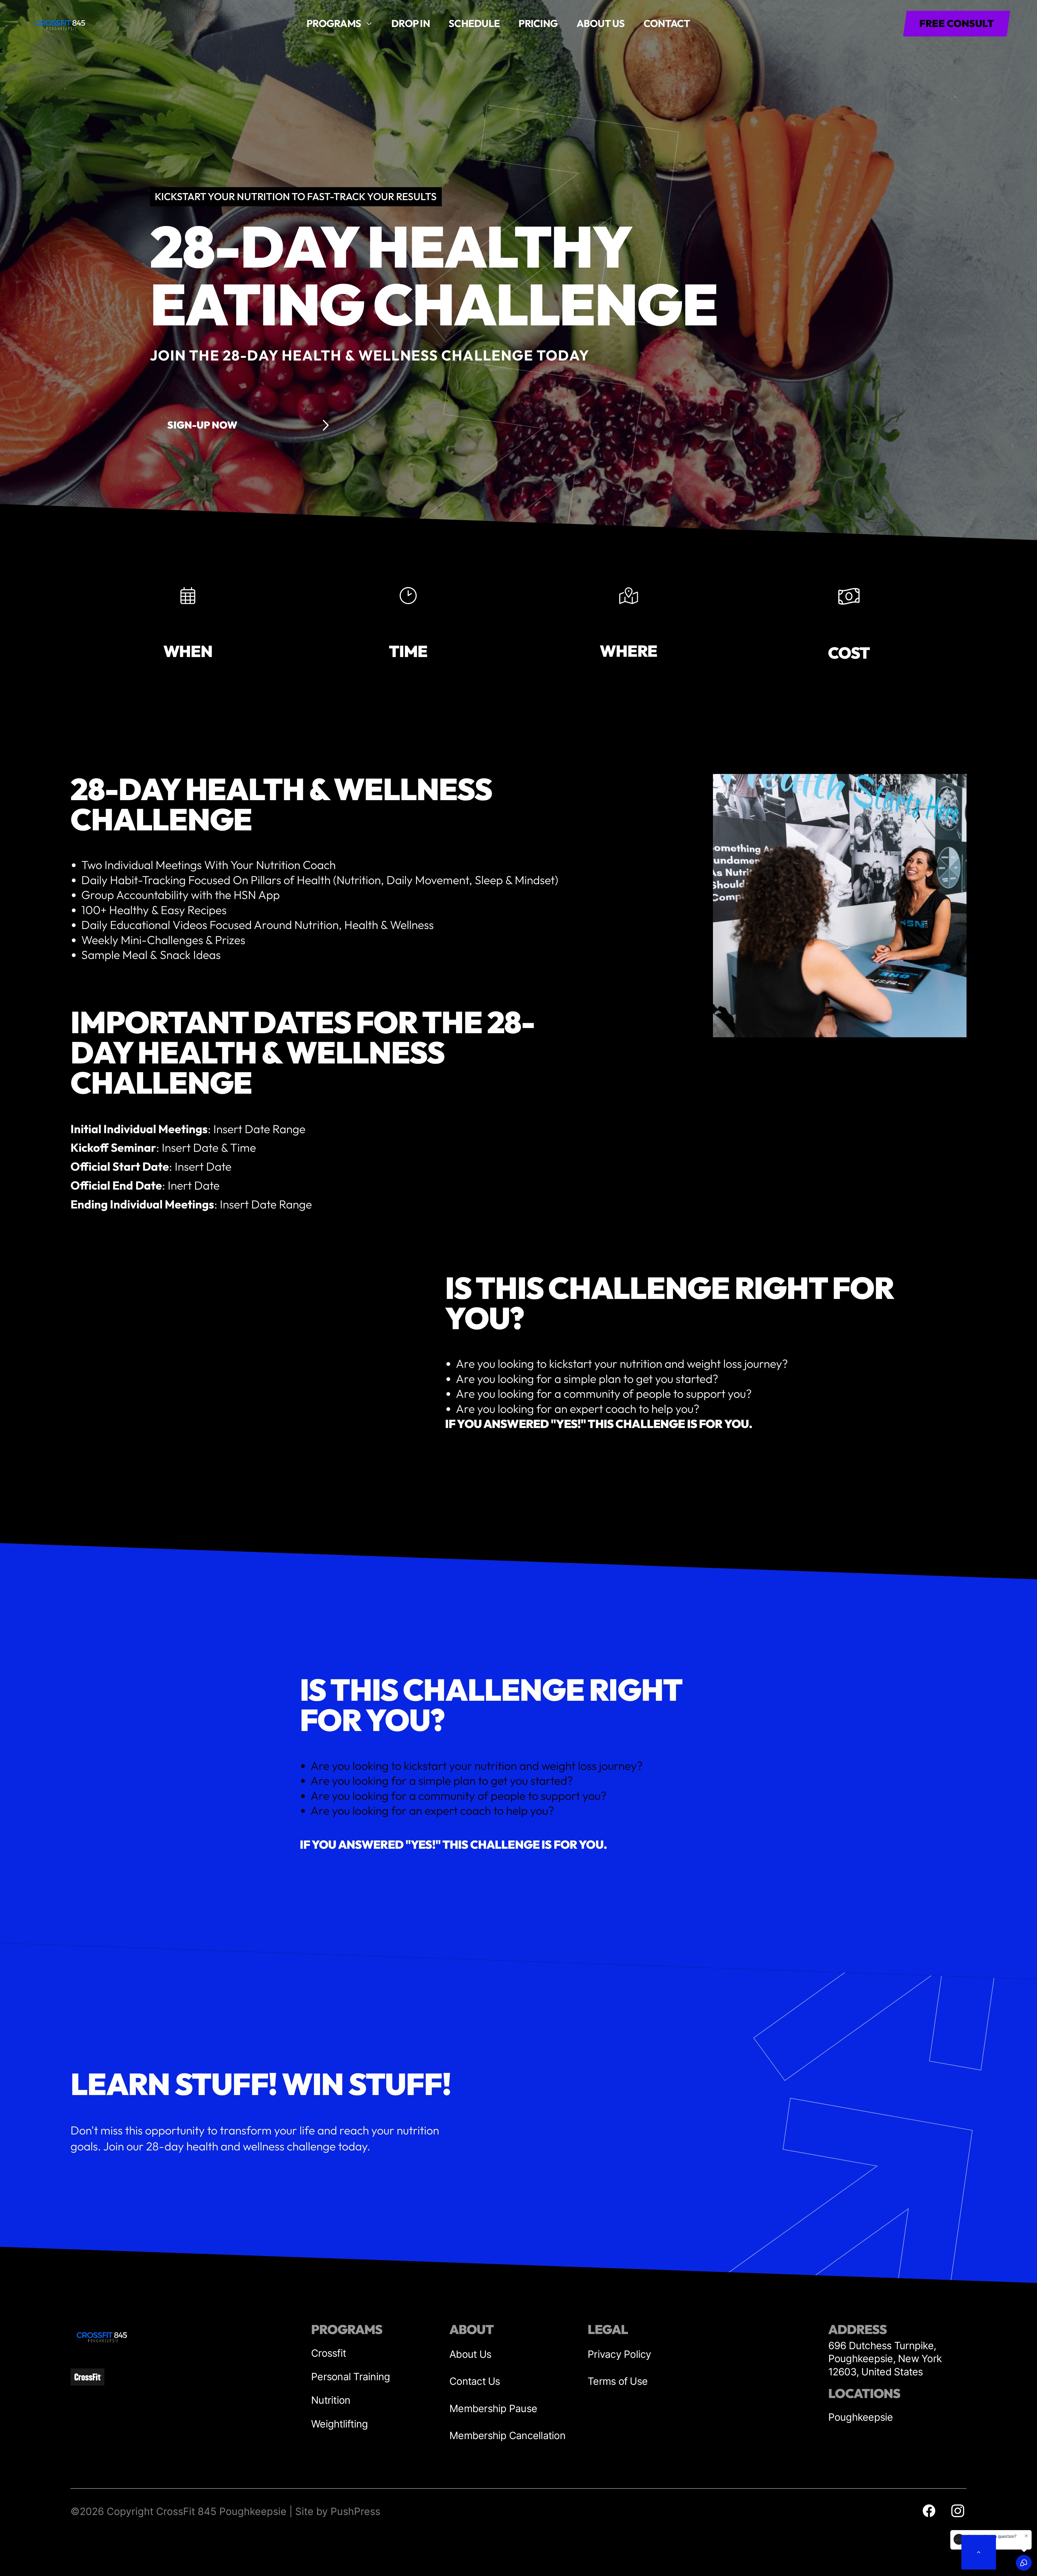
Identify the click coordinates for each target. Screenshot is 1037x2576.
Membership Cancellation (507, 2435)
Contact (667, 23)
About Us (470, 2354)
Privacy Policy (619, 2354)
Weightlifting (339, 2424)
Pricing (538, 23)
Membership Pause (493, 2408)
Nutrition (331, 2400)
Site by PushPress (338, 2511)
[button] (339, 24)
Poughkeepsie (861, 2417)
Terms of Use (618, 2381)
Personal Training (351, 2377)
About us (601, 23)
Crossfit (329, 2353)
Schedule (474, 23)
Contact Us (475, 2381)
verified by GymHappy (53, 2566)
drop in (411, 23)
